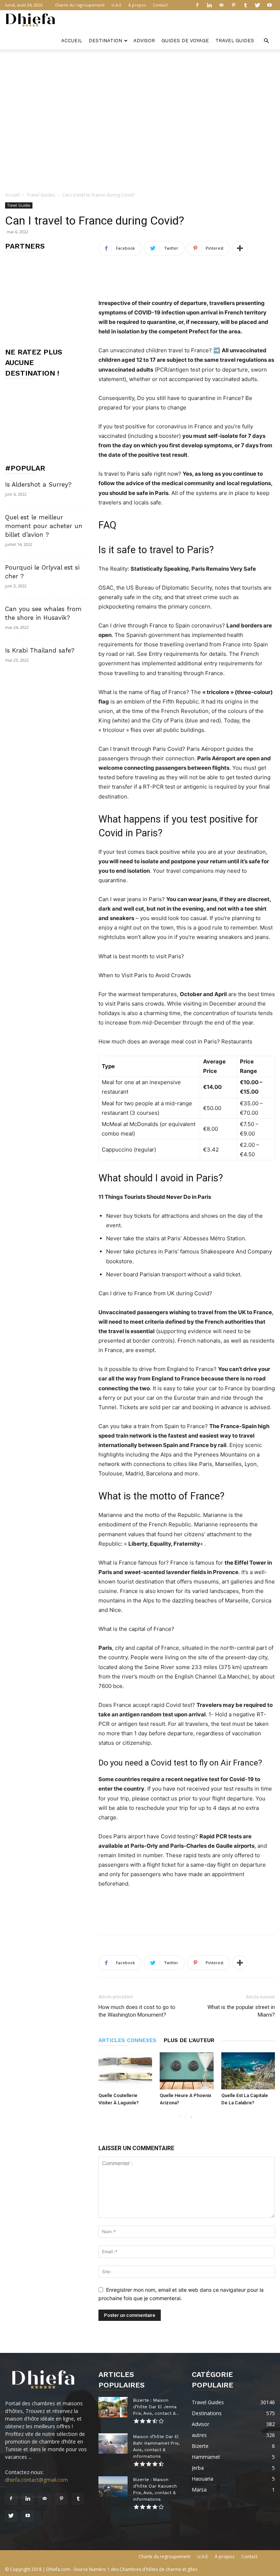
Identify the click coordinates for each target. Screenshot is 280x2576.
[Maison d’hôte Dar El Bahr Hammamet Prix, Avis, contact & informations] (113, 2444)
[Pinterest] (233, 5)
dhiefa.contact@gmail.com (36, 2480)
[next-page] (191, 2117)
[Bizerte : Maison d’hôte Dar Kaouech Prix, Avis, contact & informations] (113, 2486)
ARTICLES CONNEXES (127, 2040)
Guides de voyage (185, 41)
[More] (240, 248)
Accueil (72, 41)
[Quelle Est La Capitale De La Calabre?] (248, 2071)
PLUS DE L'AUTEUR (189, 2040)
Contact (160, 5)
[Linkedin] (209, 5)
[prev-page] (180, 2117)
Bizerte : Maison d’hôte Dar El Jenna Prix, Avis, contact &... (156, 2407)
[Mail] (221, 5)
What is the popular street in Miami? (241, 2011)
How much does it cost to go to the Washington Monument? (137, 2011)
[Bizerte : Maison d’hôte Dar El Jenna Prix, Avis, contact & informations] (113, 2407)
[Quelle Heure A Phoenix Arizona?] (186, 2071)
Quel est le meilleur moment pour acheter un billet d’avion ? (44, 526)
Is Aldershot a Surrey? (38, 484)
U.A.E (116, 5)
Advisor (144, 41)
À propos (137, 5)
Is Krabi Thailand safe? (40, 650)
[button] (266, 41)
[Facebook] (197, 5)
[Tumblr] (245, 5)
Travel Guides (235, 41)
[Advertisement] (140, 66)
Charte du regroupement (80, 5)
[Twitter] (257, 5)
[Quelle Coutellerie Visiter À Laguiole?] (125, 2071)
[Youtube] (269, 5)
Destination (105, 41)
